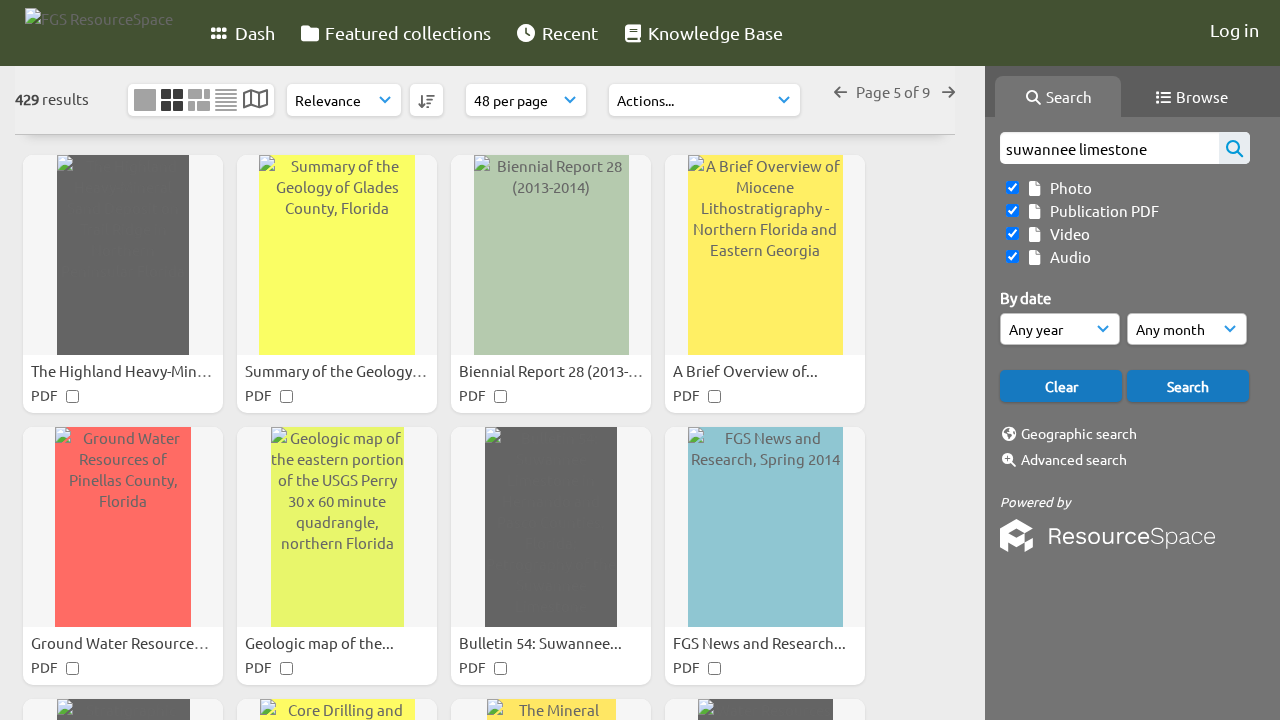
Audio (1067, 256)
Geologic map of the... (321, 642)
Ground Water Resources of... (132, 642)
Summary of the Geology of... (344, 370)
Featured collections (406, 32)
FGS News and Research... (761, 642)
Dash (253, 32)
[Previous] (840, 91)
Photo (1068, 187)
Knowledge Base (713, 32)
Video (1067, 233)
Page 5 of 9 (894, 91)
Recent (568, 32)
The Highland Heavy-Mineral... (134, 370)
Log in (1234, 29)
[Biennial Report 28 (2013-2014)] (551, 255)
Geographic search (1079, 433)
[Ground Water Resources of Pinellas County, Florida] (123, 527)
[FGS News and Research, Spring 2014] (765, 527)
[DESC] (426, 100)
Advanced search (1074, 459)
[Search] (1234, 148)
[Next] (948, 91)
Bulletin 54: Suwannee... (542, 642)
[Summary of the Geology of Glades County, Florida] (337, 255)
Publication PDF (1101, 210)
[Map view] (255, 100)
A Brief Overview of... (747, 370)
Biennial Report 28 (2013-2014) (563, 370)
